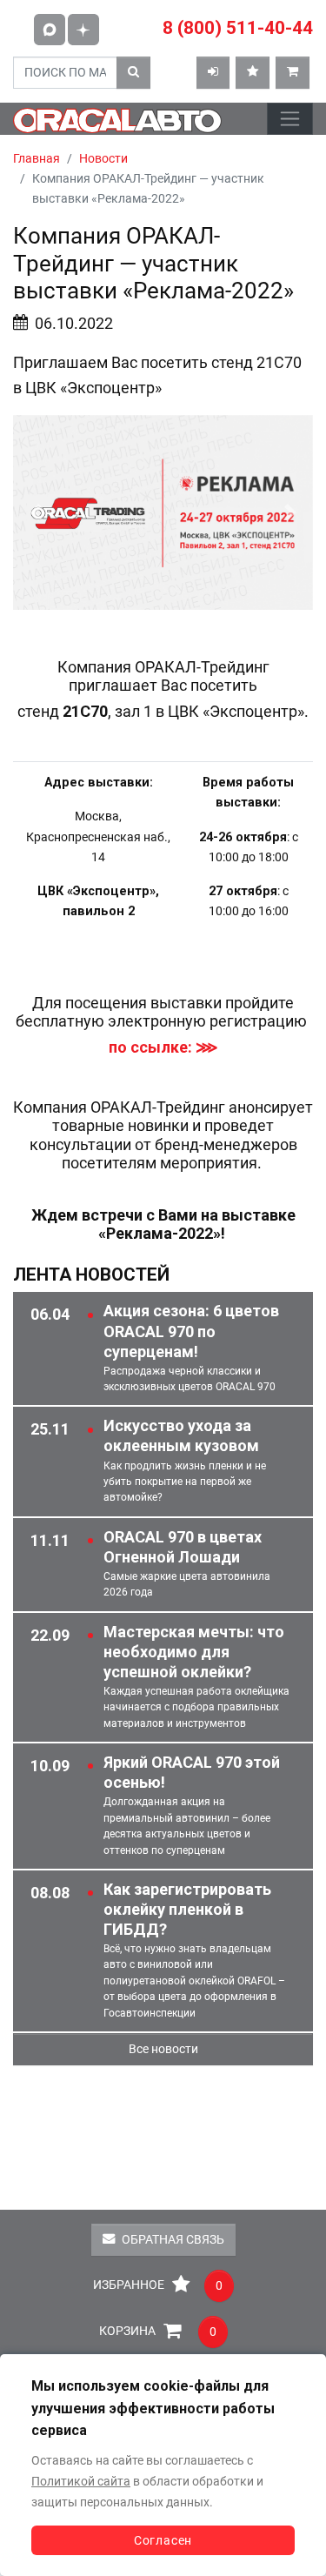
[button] (36, 512)
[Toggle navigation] (290, 119)
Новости (103, 159)
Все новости (163, 2049)
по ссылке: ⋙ (163, 1047)
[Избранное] (253, 73)
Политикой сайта (81, 2482)
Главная (37, 159)
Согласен (163, 2540)
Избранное (158, 2285)
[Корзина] (293, 73)
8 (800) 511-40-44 (238, 28)
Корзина (158, 2332)
